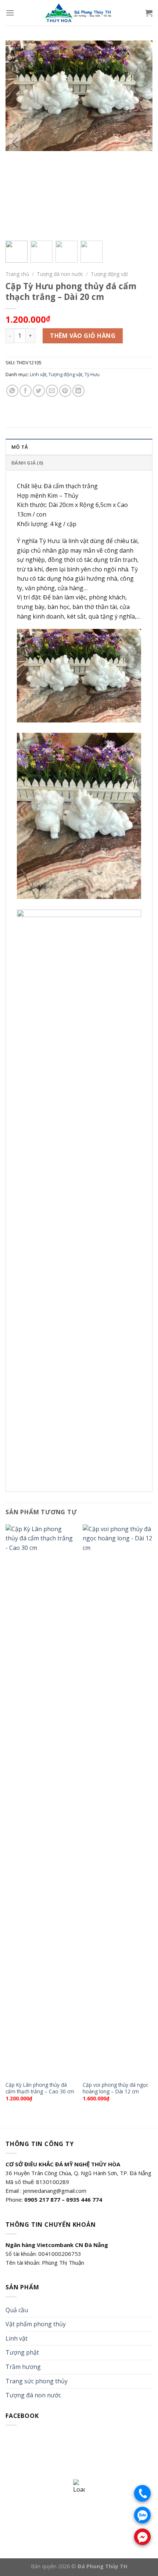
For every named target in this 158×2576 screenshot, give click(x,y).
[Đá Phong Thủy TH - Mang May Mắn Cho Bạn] (79, 13)
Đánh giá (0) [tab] (27, 463)
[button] (143, 143)
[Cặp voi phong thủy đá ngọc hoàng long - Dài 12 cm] (118, 1801)
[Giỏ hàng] (149, 13)
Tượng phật (22, 2352)
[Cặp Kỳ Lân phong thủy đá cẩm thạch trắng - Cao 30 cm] (40, 1801)
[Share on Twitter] (39, 391)
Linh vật (38, 374)
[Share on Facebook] (26, 391)
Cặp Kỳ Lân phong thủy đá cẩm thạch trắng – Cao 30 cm (40, 2088)
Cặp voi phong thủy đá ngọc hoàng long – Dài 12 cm (115, 2088)
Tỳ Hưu (92, 374)
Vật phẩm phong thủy (36, 2324)
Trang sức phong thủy (37, 2381)
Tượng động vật (109, 274)
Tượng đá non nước (60, 274)
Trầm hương (23, 2367)
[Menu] (10, 13)
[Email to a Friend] (52, 391)
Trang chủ (17, 274)
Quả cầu (17, 2310)
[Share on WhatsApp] (12, 391)
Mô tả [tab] (20, 447)
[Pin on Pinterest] (65, 391)
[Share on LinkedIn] (78, 391)
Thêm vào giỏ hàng (83, 336)
